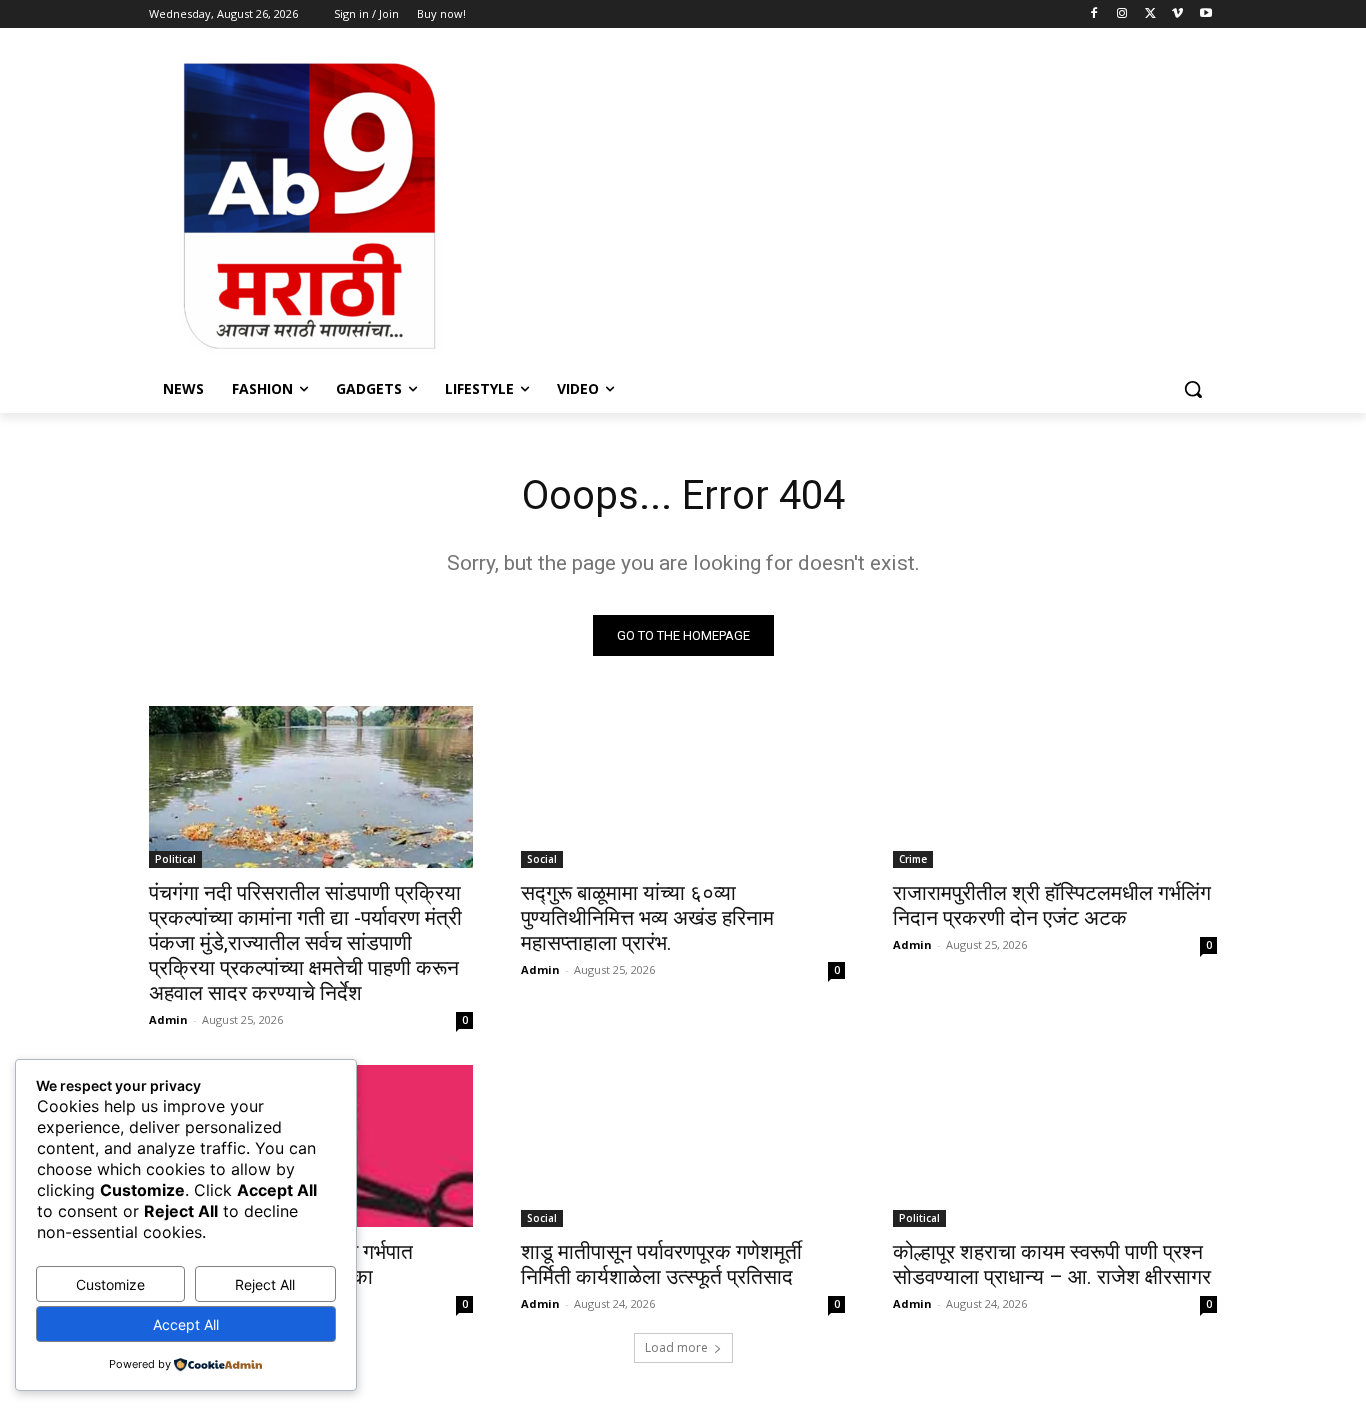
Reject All (265, 1284)
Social (542, 859)
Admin (168, 1019)
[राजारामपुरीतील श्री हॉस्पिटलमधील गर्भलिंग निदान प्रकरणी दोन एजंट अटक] (1055, 787)
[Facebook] (1094, 14)
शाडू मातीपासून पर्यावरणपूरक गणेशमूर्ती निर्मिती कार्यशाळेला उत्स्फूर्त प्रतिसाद (661, 1264)
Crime (913, 859)
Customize (110, 1284)
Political (175, 859)
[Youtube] (1205, 14)
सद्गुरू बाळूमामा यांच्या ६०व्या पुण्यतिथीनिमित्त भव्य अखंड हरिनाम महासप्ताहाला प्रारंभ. (647, 918)
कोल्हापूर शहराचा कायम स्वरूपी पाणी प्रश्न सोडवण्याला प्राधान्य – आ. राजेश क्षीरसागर (1052, 1264)
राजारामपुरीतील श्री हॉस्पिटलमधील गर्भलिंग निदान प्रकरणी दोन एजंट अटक (1052, 905)
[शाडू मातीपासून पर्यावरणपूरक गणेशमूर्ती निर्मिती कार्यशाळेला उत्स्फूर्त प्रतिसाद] (683, 1146)
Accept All (186, 1324)
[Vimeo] (1177, 14)
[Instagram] (1122, 14)
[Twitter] (1150, 14)
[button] (1193, 389)
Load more (676, 1347)
